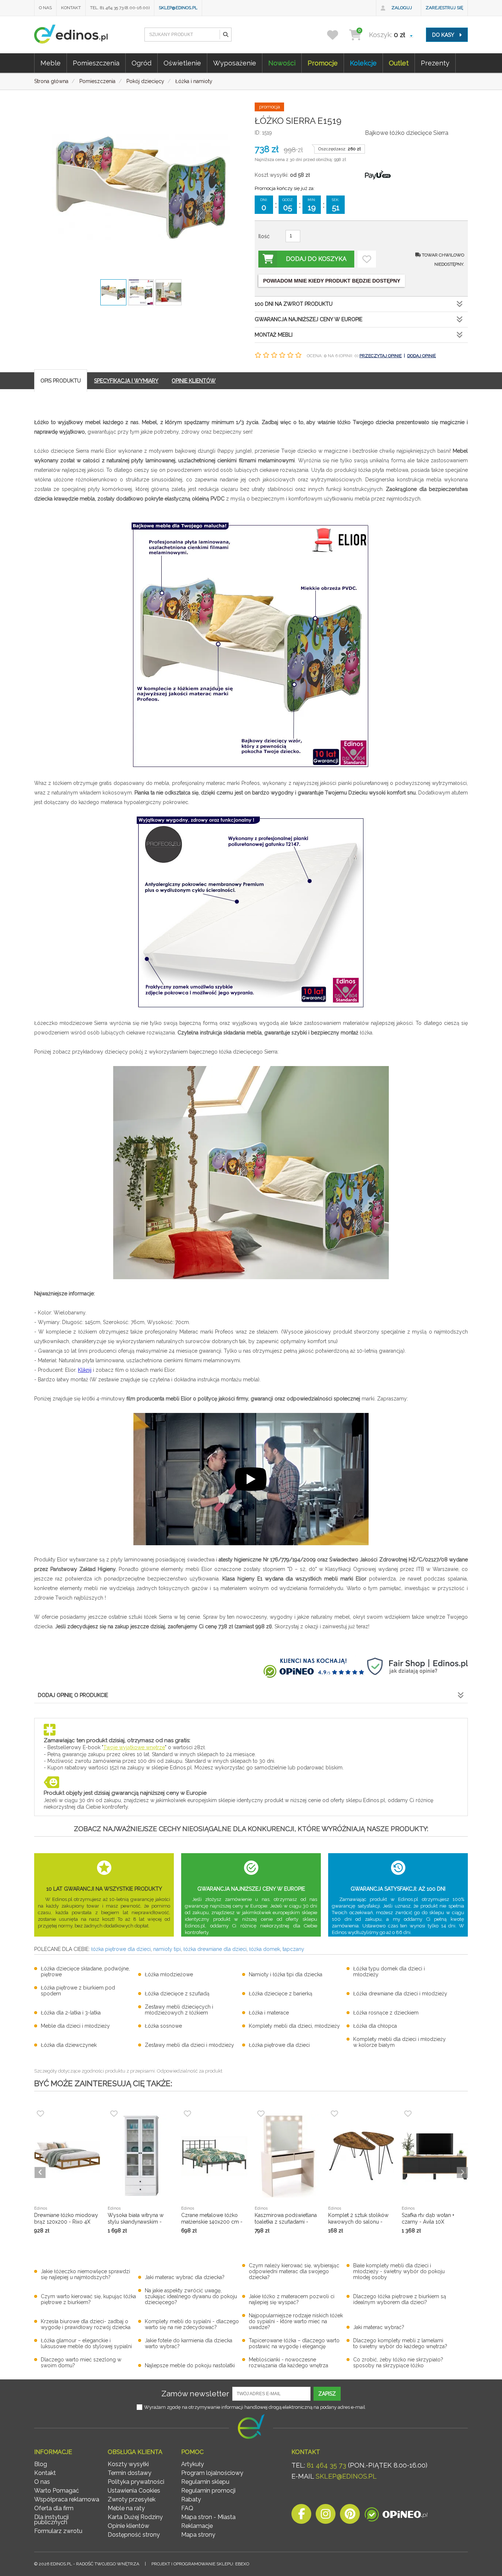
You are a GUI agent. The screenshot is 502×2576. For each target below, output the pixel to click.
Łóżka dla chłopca (375, 2026)
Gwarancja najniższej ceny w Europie (309, 319)
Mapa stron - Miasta (208, 2517)
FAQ (187, 2508)
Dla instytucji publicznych (51, 2520)
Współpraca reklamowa (67, 2499)
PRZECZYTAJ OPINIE (381, 356)
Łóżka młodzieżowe (169, 1974)
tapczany (293, 1949)
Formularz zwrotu (58, 2531)
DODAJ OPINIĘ (422, 356)
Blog (41, 2464)
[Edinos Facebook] (301, 2516)
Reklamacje (197, 2526)
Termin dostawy (130, 2473)
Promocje (323, 63)
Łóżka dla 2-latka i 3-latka (71, 2013)
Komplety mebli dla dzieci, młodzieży (294, 2026)
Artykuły (193, 2464)
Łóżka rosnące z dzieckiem (386, 2013)
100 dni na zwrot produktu (294, 304)
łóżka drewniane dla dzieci (215, 1949)
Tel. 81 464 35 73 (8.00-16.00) (120, 8)
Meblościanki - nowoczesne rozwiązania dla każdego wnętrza (288, 2362)
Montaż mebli (274, 335)
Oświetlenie (182, 63)
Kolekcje (363, 63)
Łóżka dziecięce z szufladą (177, 1994)
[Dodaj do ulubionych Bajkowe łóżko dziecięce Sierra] (367, 259)
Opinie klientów (128, 2526)
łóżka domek (265, 1949)
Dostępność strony (134, 2535)
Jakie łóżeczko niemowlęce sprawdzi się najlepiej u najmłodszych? (85, 2274)
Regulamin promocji (208, 2491)
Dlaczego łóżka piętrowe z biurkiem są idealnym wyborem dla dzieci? (400, 2299)
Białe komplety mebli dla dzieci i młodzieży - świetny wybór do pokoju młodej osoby (399, 2271)
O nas (45, 8)
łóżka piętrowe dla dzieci (121, 1949)
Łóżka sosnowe (163, 2026)
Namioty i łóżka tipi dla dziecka (286, 1974)
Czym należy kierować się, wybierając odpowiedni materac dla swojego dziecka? (294, 2271)
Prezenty (435, 63)
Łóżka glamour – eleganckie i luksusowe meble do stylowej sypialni (86, 2343)
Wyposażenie (235, 63)
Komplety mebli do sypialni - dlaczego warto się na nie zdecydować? (192, 2324)
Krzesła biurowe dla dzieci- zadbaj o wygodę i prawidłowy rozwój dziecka (86, 2324)
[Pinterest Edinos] (350, 2516)
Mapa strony (198, 2535)
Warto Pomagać (57, 2491)
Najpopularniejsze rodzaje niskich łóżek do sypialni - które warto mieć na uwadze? (296, 2321)
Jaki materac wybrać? (379, 2327)
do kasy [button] (444, 35)
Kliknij (85, 1370)
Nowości (282, 63)
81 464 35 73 (327, 2465)
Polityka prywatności (136, 2482)
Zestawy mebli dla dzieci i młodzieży (189, 2045)
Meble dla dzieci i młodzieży (75, 2026)
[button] (225, 35)
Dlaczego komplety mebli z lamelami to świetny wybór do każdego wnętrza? (400, 2343)
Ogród (141, 63)
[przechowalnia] (337, 35)
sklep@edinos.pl (178, 8)
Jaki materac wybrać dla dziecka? (185, 2277)
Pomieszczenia (96, 63)
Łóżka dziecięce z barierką (281, 1994)
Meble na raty (126, 2508)
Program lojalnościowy (212, 2473)
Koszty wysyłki (128, 2464)
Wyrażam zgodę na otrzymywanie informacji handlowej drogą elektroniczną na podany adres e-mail (255, 2407)
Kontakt (71, 8)
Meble (51, 63)
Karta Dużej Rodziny (135, 2517)
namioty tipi (167, 1949)
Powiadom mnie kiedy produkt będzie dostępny (332, 281)
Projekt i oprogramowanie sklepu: (200, 2564)
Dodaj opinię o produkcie (73, 1695)
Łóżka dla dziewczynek (69, 2045)
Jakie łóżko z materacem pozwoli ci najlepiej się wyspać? (292, 2299)
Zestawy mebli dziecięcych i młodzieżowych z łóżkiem (179, 2010)
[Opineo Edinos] (396, 2516)
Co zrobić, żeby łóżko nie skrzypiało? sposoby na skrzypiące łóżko (398, 2362)
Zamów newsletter (195, 2394)
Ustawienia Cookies (134, 2491)
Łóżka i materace (269, 2013)
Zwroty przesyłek (132, 2499)
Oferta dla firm (54, 2508)
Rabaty (191, 2499)
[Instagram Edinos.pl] (326, 2516)
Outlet (399, 63)
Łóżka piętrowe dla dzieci (279, 2045)
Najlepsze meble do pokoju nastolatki (190, 2365)
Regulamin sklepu (205, 2482)
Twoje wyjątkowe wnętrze (134, 1747)
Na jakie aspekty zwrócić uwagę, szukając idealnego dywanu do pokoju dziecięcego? (191, 2296)
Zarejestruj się (444, 8)
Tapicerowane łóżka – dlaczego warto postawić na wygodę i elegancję (294, 2343)
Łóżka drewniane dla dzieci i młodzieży (400, 1994)
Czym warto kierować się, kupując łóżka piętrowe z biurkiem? (88, 2299)
